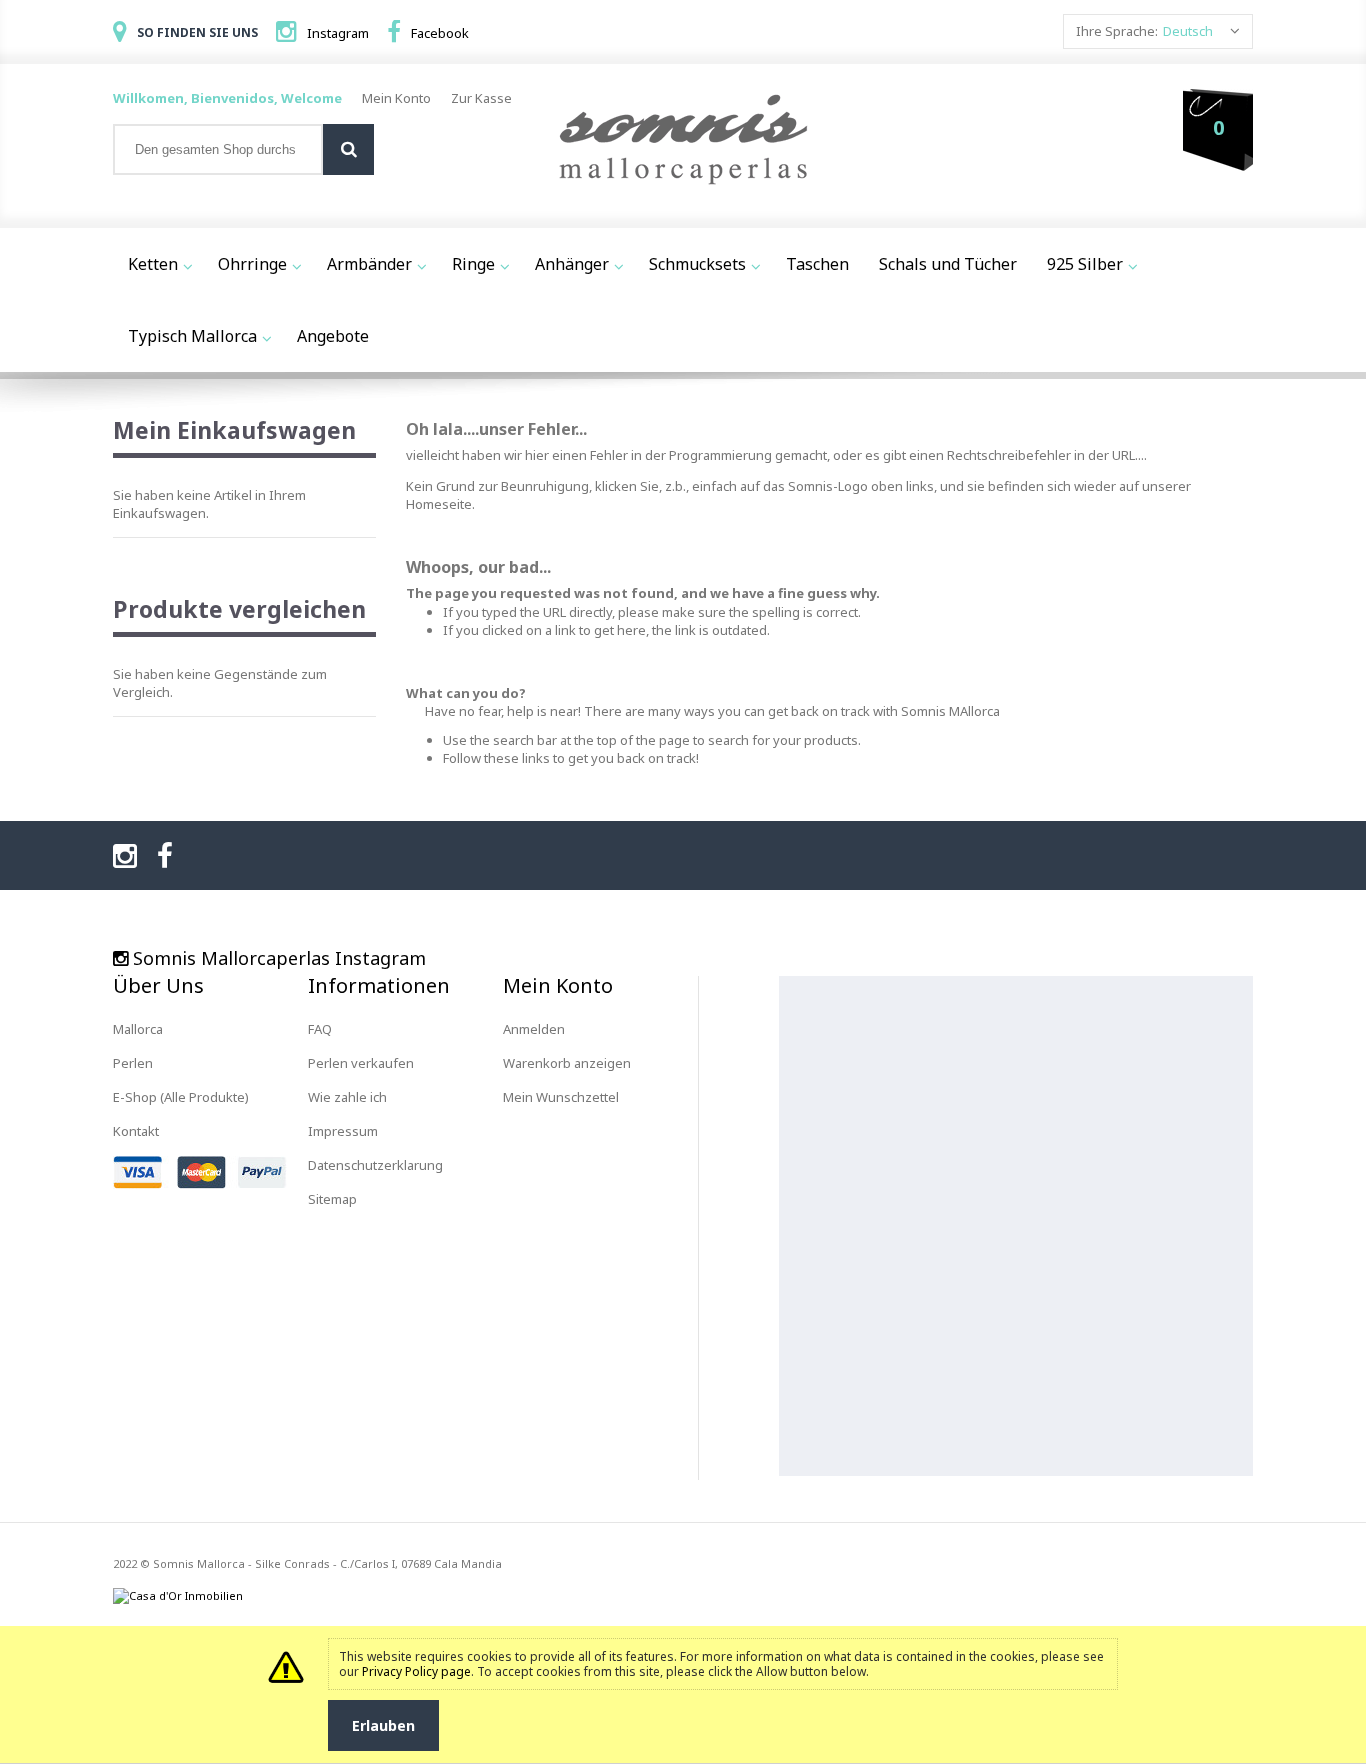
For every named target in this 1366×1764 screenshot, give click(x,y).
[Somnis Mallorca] (683, 141)
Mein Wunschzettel (561, 1097)
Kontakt (136, 1131)
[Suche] (348, 149)
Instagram (338, 33)
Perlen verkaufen (361, 1063)
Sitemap (332, 1199)
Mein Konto (396, 98)
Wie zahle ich (347, 1097)
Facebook (440, 33)
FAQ (320, 1029)
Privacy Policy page (416, 1671)
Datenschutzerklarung (375, 1165)
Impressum (343, 1131)
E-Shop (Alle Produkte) (181, 1097)
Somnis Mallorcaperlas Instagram (279, 958)
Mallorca (138, 1029)
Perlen (133, 1063)
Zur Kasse (481, 98)
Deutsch (1188, 31)
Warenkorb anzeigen (567, 1063)
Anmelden (534, 1029)
